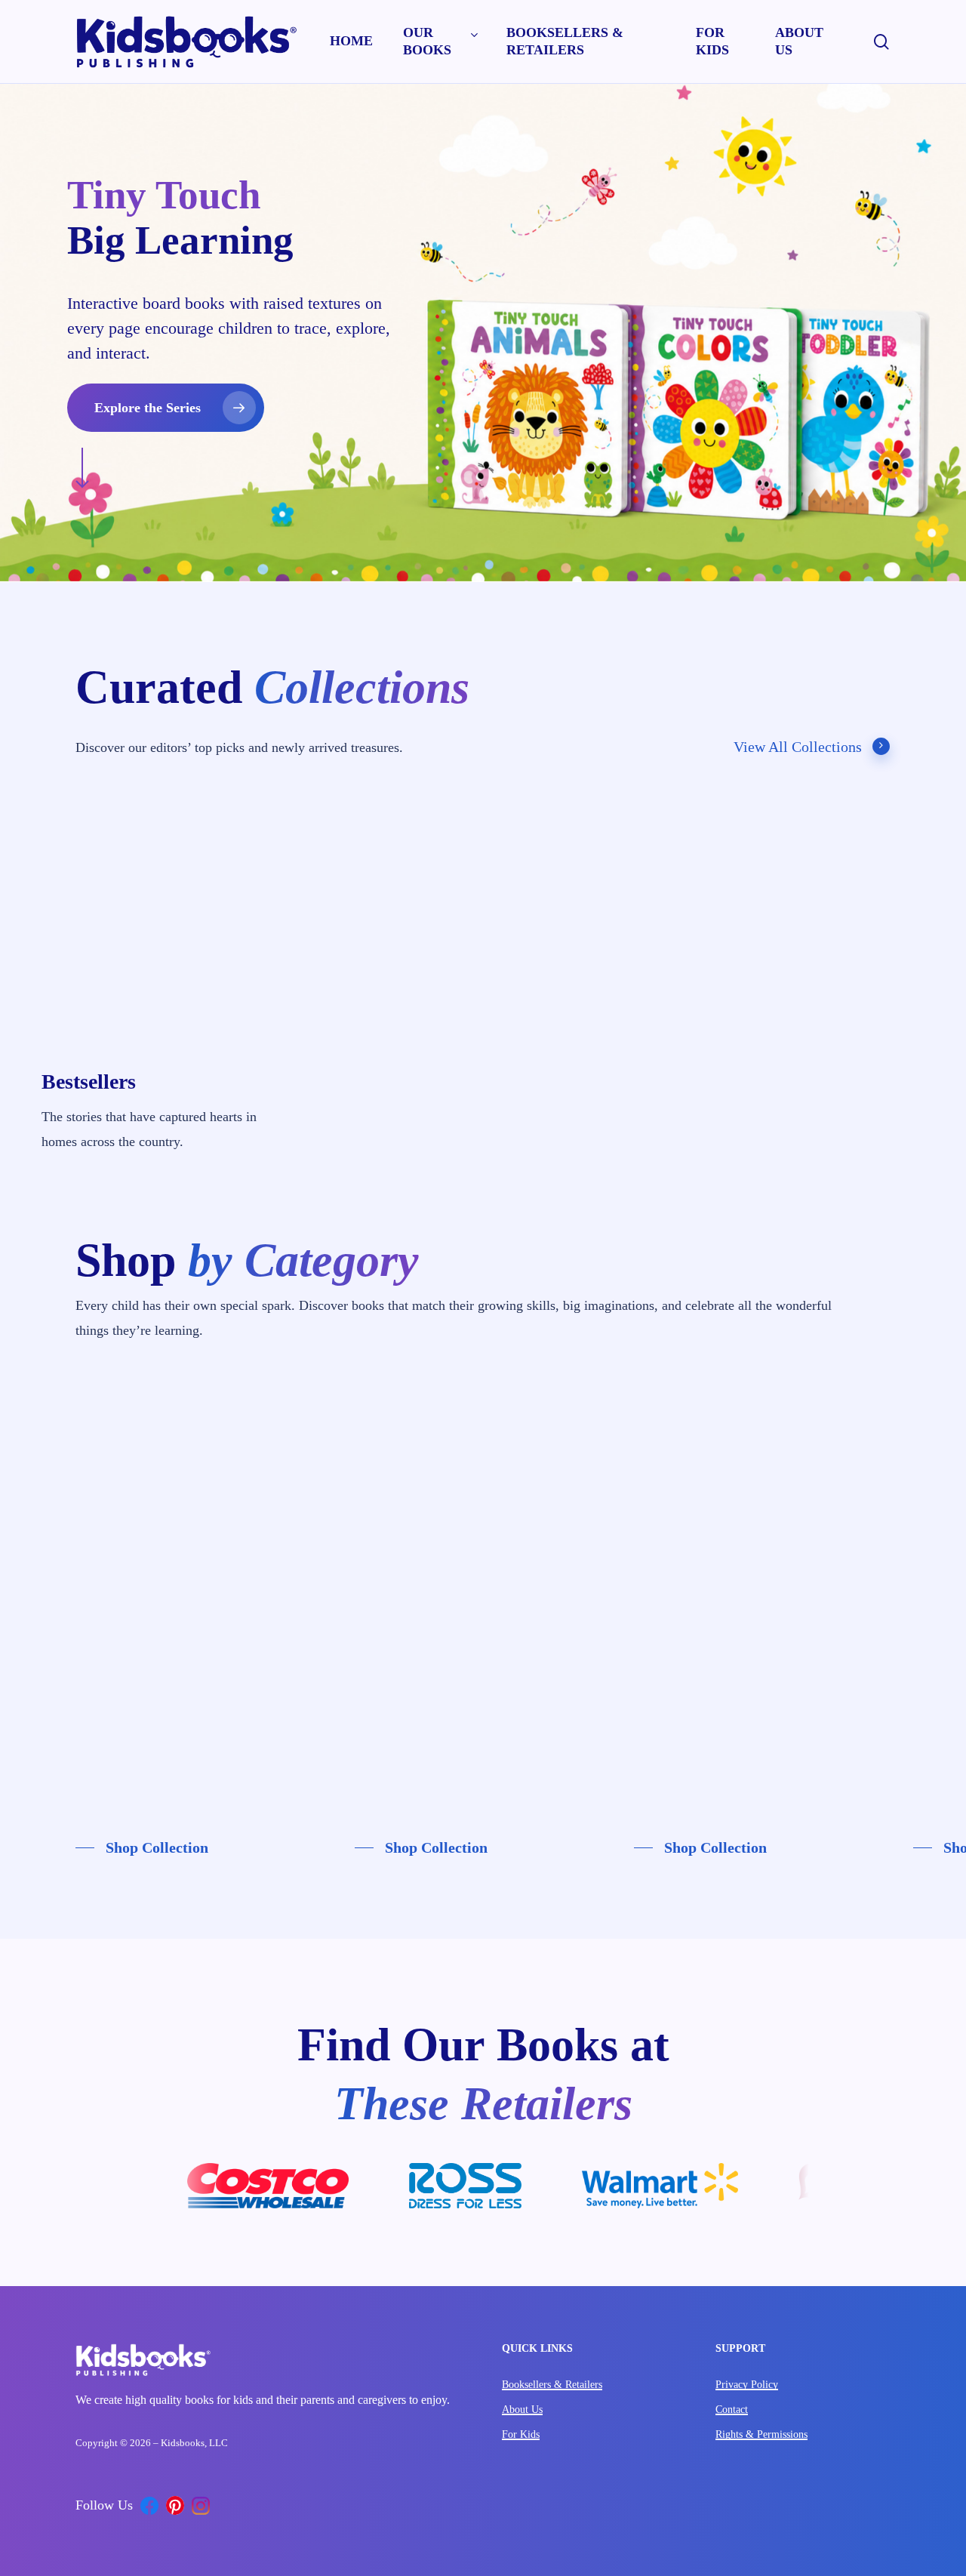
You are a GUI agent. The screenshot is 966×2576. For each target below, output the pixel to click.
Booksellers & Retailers (552, 2385)
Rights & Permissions (761, 2434)
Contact (732, 2410)
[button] (166, 408)
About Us (522, 2410)
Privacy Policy (747, 2385)
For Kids (521, 2434)
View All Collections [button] (798, 747)
